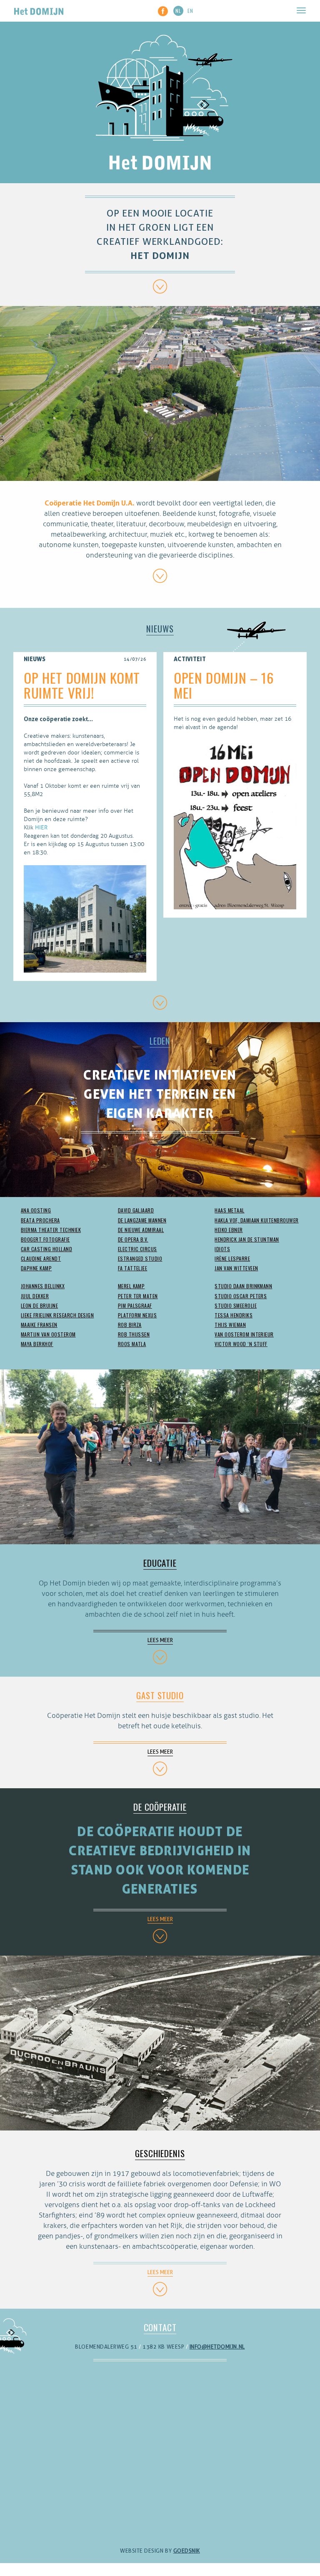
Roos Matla (132, 1344)
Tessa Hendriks (234, 1315)
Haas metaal (229, 1210)
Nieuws (160, 628)
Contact (160, 2327)
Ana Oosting (36, 1210)
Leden (160, 1041)
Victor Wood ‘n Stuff (241, 1344)
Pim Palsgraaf (135, 1305)
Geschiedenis (160, 2153)
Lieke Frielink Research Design (57, 1315)
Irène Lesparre (232, 1258)
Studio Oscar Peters (241, 1296)
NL (178, 11)
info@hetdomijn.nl (217, 2347)
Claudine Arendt (41, 1258)
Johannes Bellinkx (43, 1286)
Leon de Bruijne (39, 1305)
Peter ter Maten (138, 1296)
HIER (41, 828)
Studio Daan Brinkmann (243, 1286)
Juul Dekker (35, 1296)
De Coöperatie (160, 1807)
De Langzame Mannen (142, 1220)
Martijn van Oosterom (48, 1334)
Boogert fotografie (45, 1239)
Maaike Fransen (39, 1325)
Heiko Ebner (229, 1230)
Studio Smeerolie (236, 1305)
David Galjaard (136, 1210)
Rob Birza (130, 1325)
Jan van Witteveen (236, 1268)
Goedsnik (187, 2551)
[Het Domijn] (39, 10)
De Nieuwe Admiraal (141, 1230)
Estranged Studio (140, 1258)
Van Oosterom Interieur (244, 1334)
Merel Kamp (131, 1286)
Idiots (222, 1249)
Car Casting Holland (46, 1249)
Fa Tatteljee (133, 1268)
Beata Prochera (40, 1220)
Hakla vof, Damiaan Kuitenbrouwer (256, 1220)
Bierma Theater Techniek (51, 1230)
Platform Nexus (137, 1315)
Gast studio (160, 1695)
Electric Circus (137, 1249)
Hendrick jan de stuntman (247, 1239)
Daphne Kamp (36, 1268)
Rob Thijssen (134, 1334)
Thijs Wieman (230, 1325)
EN (190, 11)
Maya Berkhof (37, 1344)
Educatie (160, 1563)
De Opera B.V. (133, 1239)
